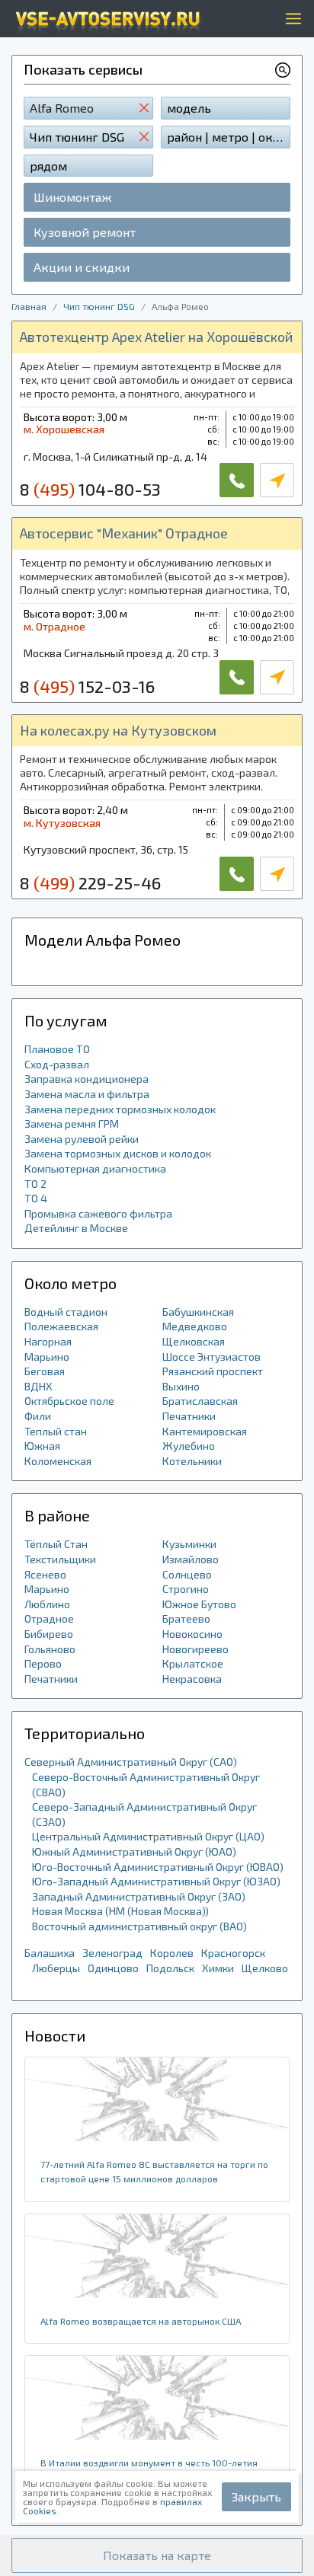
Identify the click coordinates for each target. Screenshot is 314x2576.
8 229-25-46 (90, 883)
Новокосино (192, 1634)
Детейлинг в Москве (76, 1228)
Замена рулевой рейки (82, 1139)
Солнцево (187, 1574)
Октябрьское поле (69, 1401)
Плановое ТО (57, 1049)
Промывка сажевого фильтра (98, 1213)
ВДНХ (38, 1386)
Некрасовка (192, 1679)
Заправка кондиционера (87, 1079)
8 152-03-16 (87, 686)
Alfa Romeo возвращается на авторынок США (141, 2321)
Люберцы (56, 1968)
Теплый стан (56, 1431)
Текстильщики (60, 1559)
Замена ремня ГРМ (72, 1124)
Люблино (47, 1604)
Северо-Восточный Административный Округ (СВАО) (146, 1784)
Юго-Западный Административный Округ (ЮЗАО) (156, 1881)
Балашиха (50, 1953)
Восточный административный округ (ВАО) (139, 1926)
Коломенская (58, 1461)
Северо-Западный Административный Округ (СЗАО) (144, 1814)
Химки (218, 1968)
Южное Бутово (199, 1604)
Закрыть (256, 2496)
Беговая (45, 1371)
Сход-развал (57, 1064)
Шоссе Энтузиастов (211, 1357)
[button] (157, 2555)
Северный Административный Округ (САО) (131, 1762)
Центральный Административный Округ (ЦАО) (148, 1836)
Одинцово (113, 1968)
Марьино (47, 1357)
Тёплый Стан (56, 1544)
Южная (42, 1446)
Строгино (186, 1589)
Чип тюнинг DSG (99, 306)
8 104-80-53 (90, 489)
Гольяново (50, 1649)
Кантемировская (205, 1431)
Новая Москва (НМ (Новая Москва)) (120, 1911)
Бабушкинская (198, 1312)
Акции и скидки (82, 267)
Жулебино (189, 1446)
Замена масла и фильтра (87, 1094)
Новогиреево (195, 1649)
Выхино (181, 1386)
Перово (43, 1663)
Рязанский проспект (213, 1371)
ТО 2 (35, 1184)
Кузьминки (189, 1544)
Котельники (192, 1461)
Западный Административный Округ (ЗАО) (139, 1896)
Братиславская (200, 1401)
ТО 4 (36, 1198)
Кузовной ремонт (85, 232)
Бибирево (49, 1634)
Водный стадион (66, 1312)
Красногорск (233, 1953)
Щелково (265, 1968)
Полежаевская (61, 1326)
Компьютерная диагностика (95, 1168)
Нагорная (48, 1341)
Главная (29, 306)
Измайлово (191, 1559)
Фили (38, 1416)
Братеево (186, 1618)
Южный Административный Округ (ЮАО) (134, 1851)
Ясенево (45, 1574)
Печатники (189, 1416)
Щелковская (194, 1341)
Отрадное (49, 1618)
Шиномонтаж (72, 197)
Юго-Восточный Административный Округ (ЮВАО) (158, 1867)
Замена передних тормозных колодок (120, 1109)
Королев (172, 1953)
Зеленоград (112, 1953)
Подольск (170, 1968)
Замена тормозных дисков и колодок (118, 1153)
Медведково (195, 1326)
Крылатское (193, 1663)
